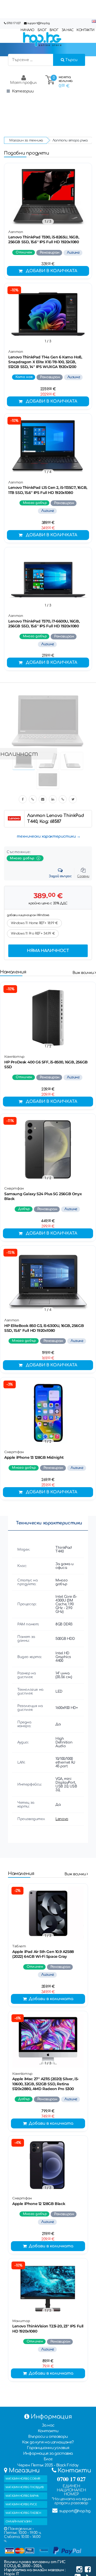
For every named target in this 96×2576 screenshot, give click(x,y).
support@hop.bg (38, 23)
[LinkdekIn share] (53, 799)
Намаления (13, 972)
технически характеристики (46, 836)
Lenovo (62, 1819)
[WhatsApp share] (63, 799)
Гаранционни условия (48, 2448)
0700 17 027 (14, 23)
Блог (48, 2459)
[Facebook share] (23, 799)
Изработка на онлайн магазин (34, 2570)
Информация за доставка (48, 2453)
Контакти (48, 2431)
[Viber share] (33, 799)
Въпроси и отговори (48, 2437)
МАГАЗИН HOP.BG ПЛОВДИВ (25, 2487)
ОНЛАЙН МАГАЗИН (18, 2521)
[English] (94, 22)
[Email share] (43, 799)
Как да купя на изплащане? (48, 2442)
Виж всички (84, 973)
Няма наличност (48, 951)
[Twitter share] (73, 799)
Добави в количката (52, 271)
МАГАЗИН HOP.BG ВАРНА (22, 2496)
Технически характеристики (49, 1523)
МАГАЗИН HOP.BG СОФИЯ (23, 2479)
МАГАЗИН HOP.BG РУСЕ (21, 2504)
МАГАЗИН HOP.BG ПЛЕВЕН (23, 2513)
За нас (48, 2425)
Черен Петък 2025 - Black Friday (48, 2465)
